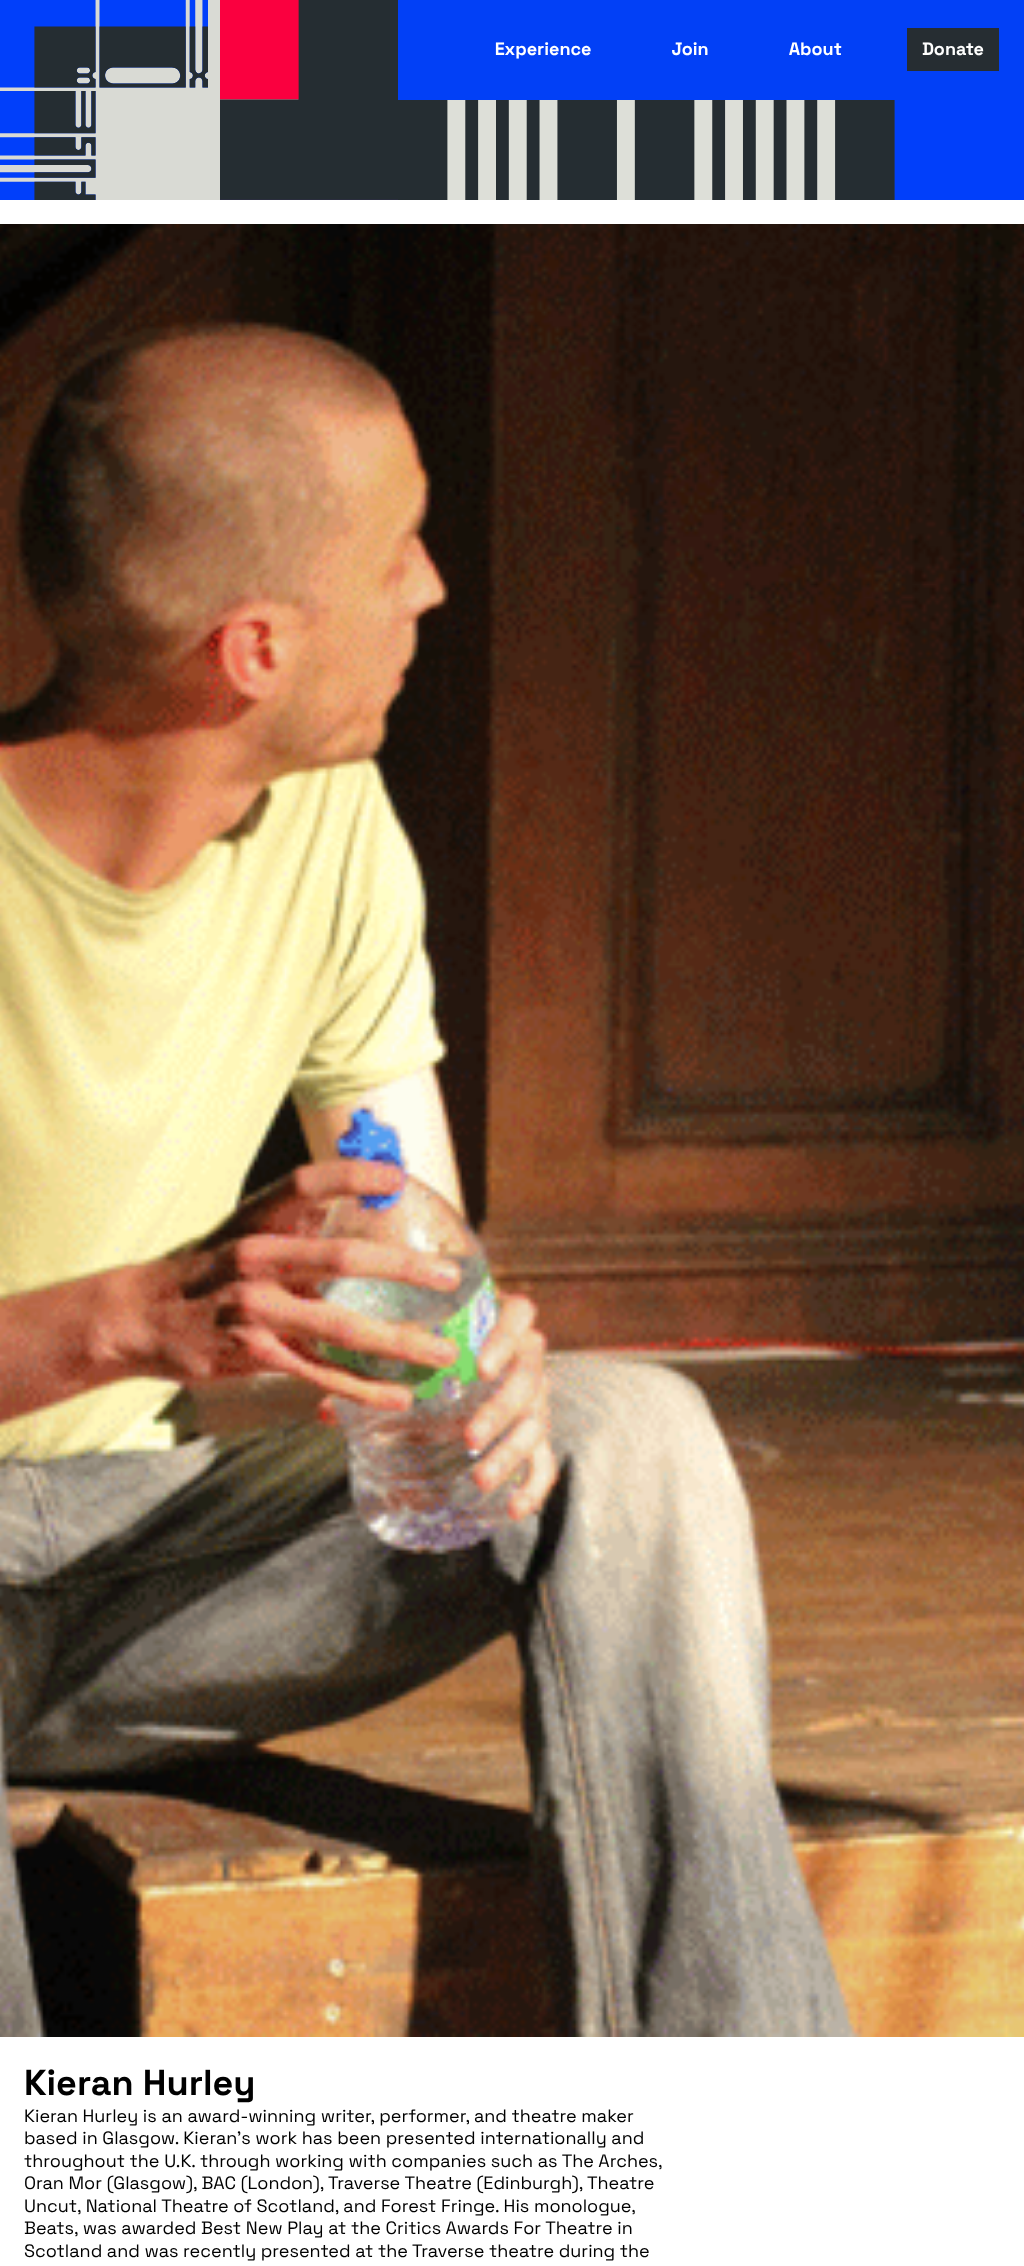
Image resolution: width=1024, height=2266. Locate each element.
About (815, 49)
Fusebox (110, 100)
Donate (953, 49)
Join (689, 49)
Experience (543, 49)
